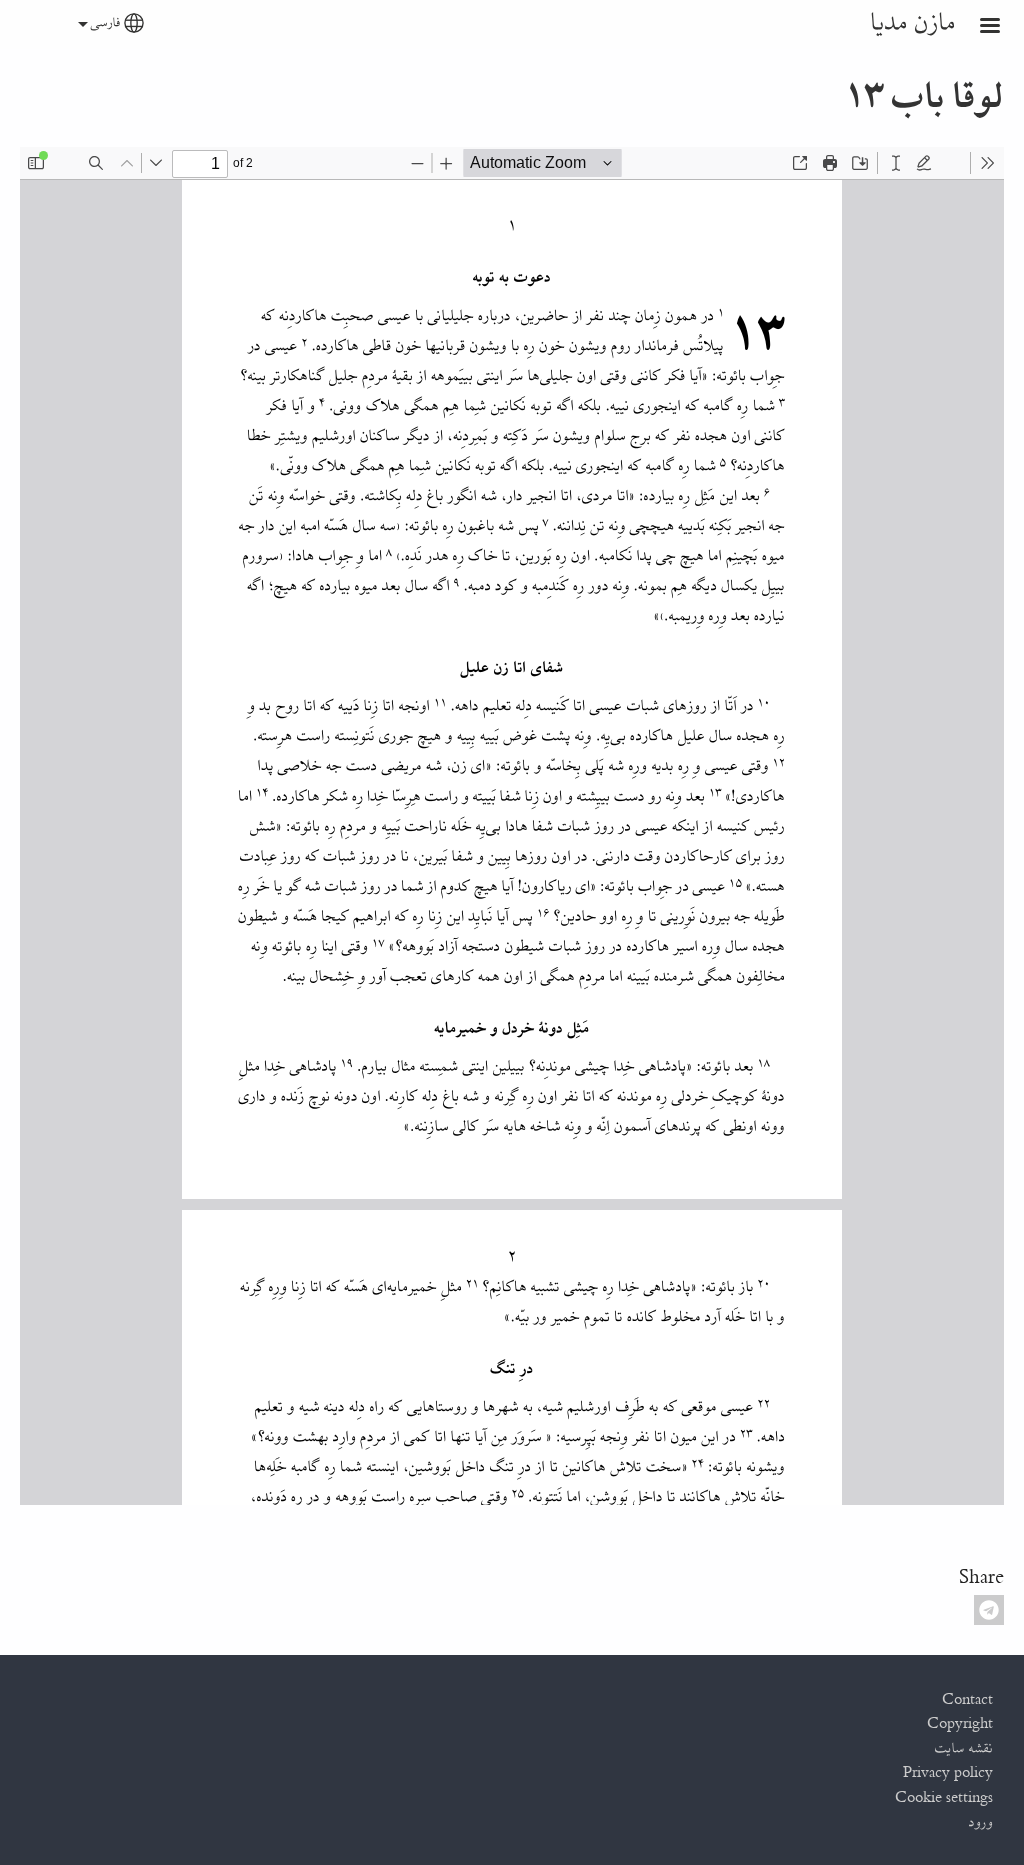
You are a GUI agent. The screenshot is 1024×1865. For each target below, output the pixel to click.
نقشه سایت (964, 1749)
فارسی (106, 23)
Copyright (960, 1724)
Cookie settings (944, 1798)
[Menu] (978, 27)
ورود (981, 1823)
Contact (967, 1700)
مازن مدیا (913, 23)
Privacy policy (948, 1773)
